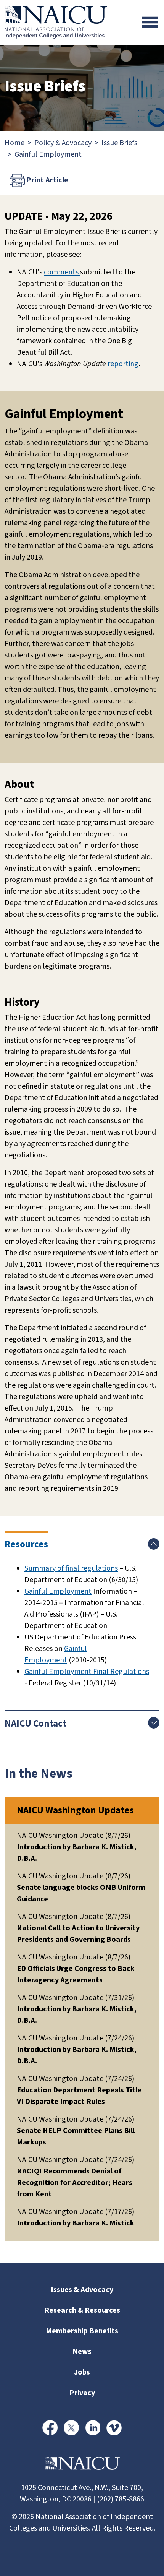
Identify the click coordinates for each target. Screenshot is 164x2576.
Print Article (47, 180)
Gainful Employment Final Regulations (87, 1672)
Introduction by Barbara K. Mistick (76, 2223)
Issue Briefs (119, 143)
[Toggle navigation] (150, 22)
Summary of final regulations (71, 1568)
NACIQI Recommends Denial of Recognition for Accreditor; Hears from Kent (75, 2183)
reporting (123, 364)
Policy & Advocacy (63, 143)
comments (62, 272)
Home (14, 143)
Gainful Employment (58, 1591)
